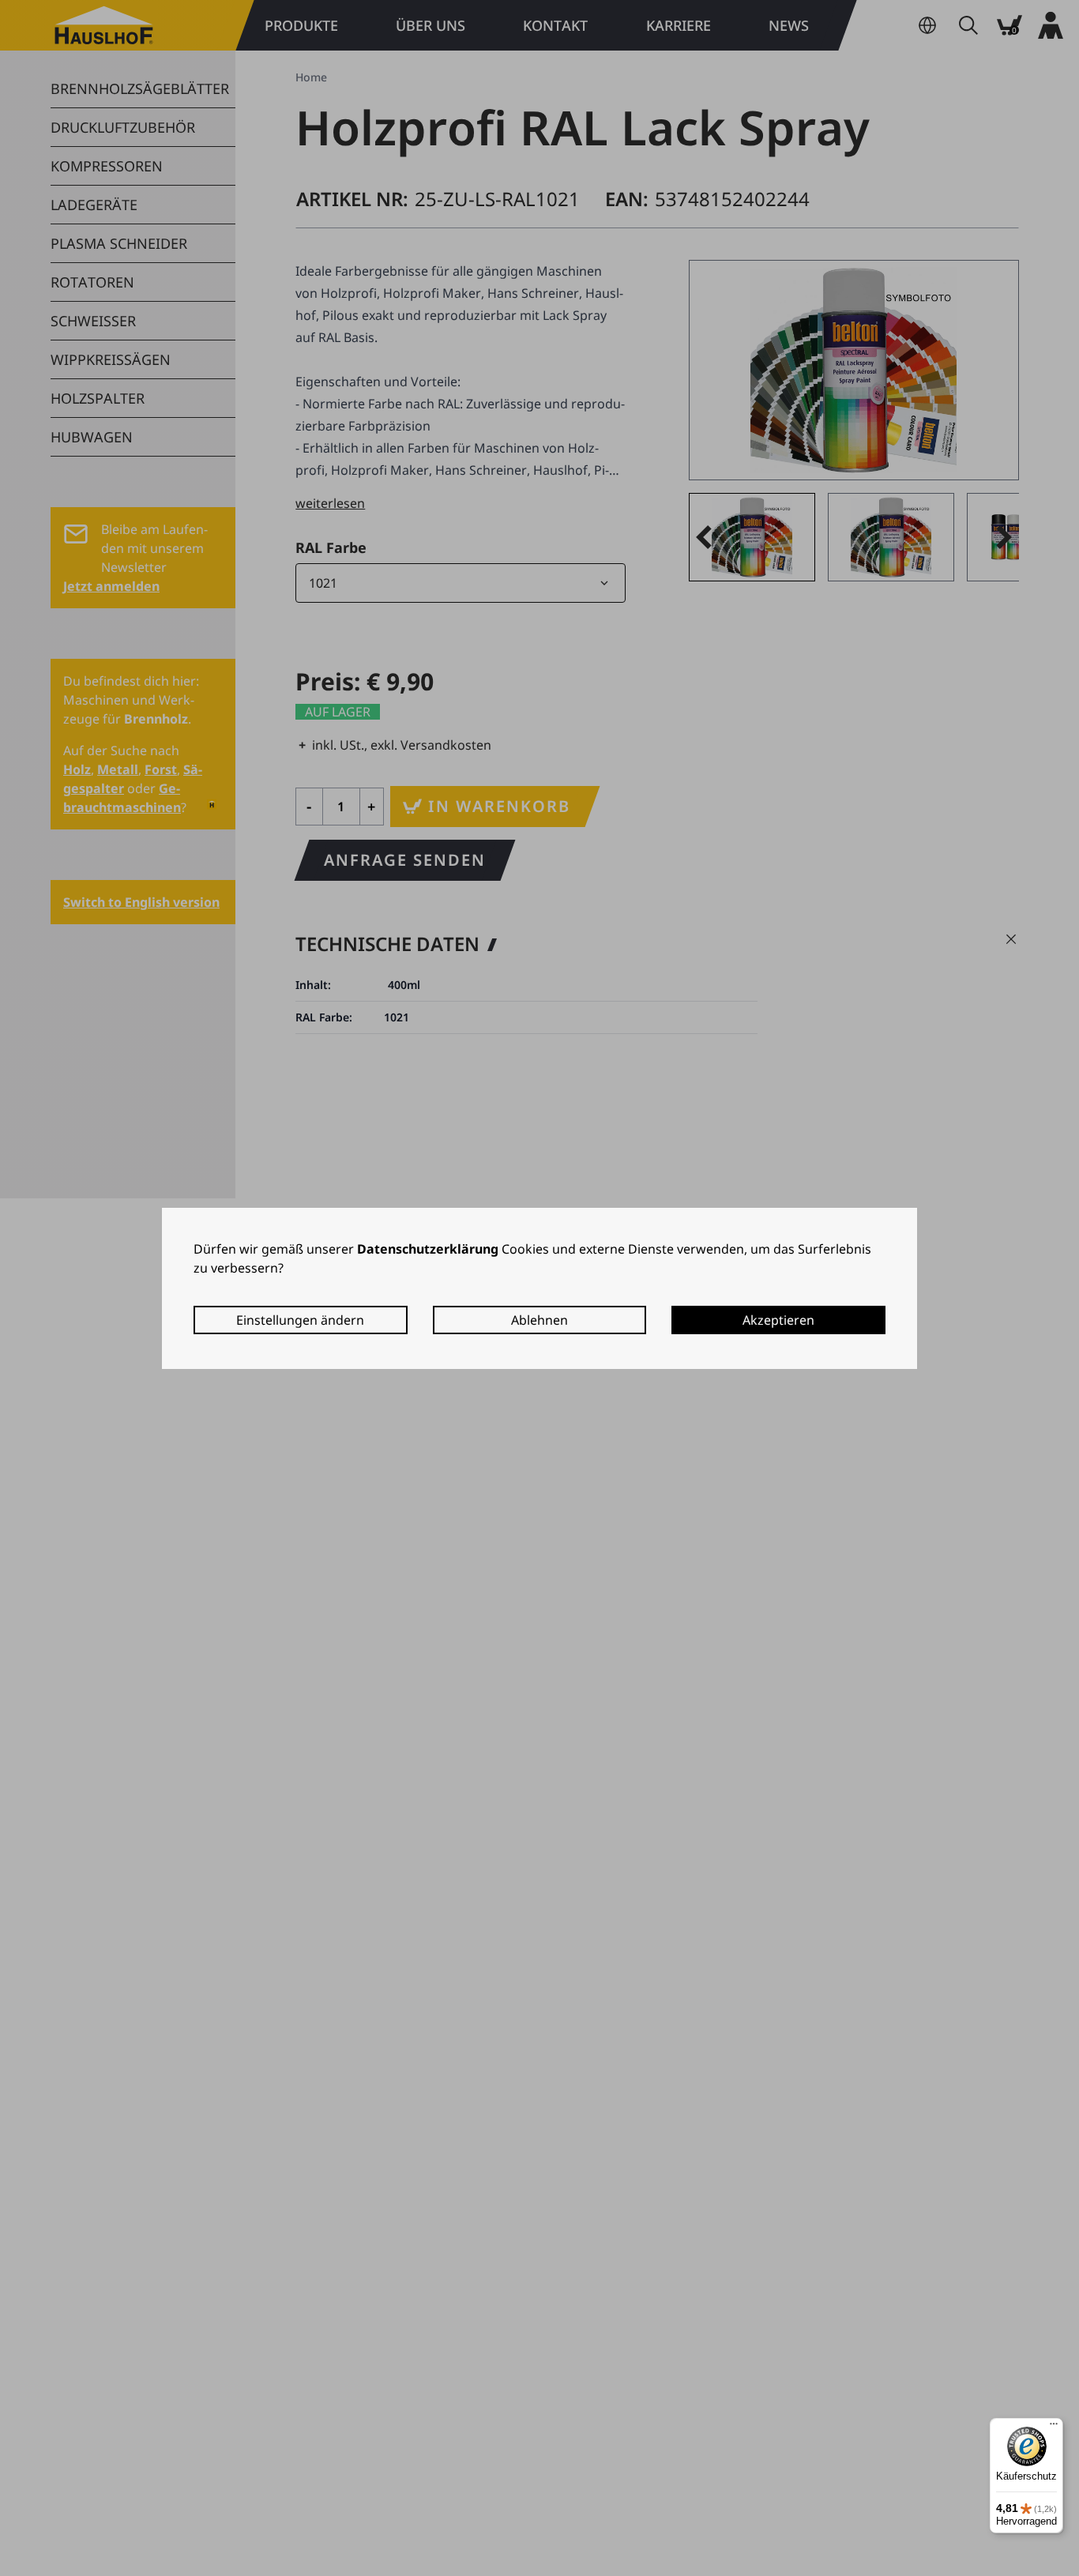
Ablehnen (539, 1320)
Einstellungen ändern (300, 1320)
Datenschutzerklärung (428, 1249)
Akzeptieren (778, 1320)
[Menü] (1054, 2427)
